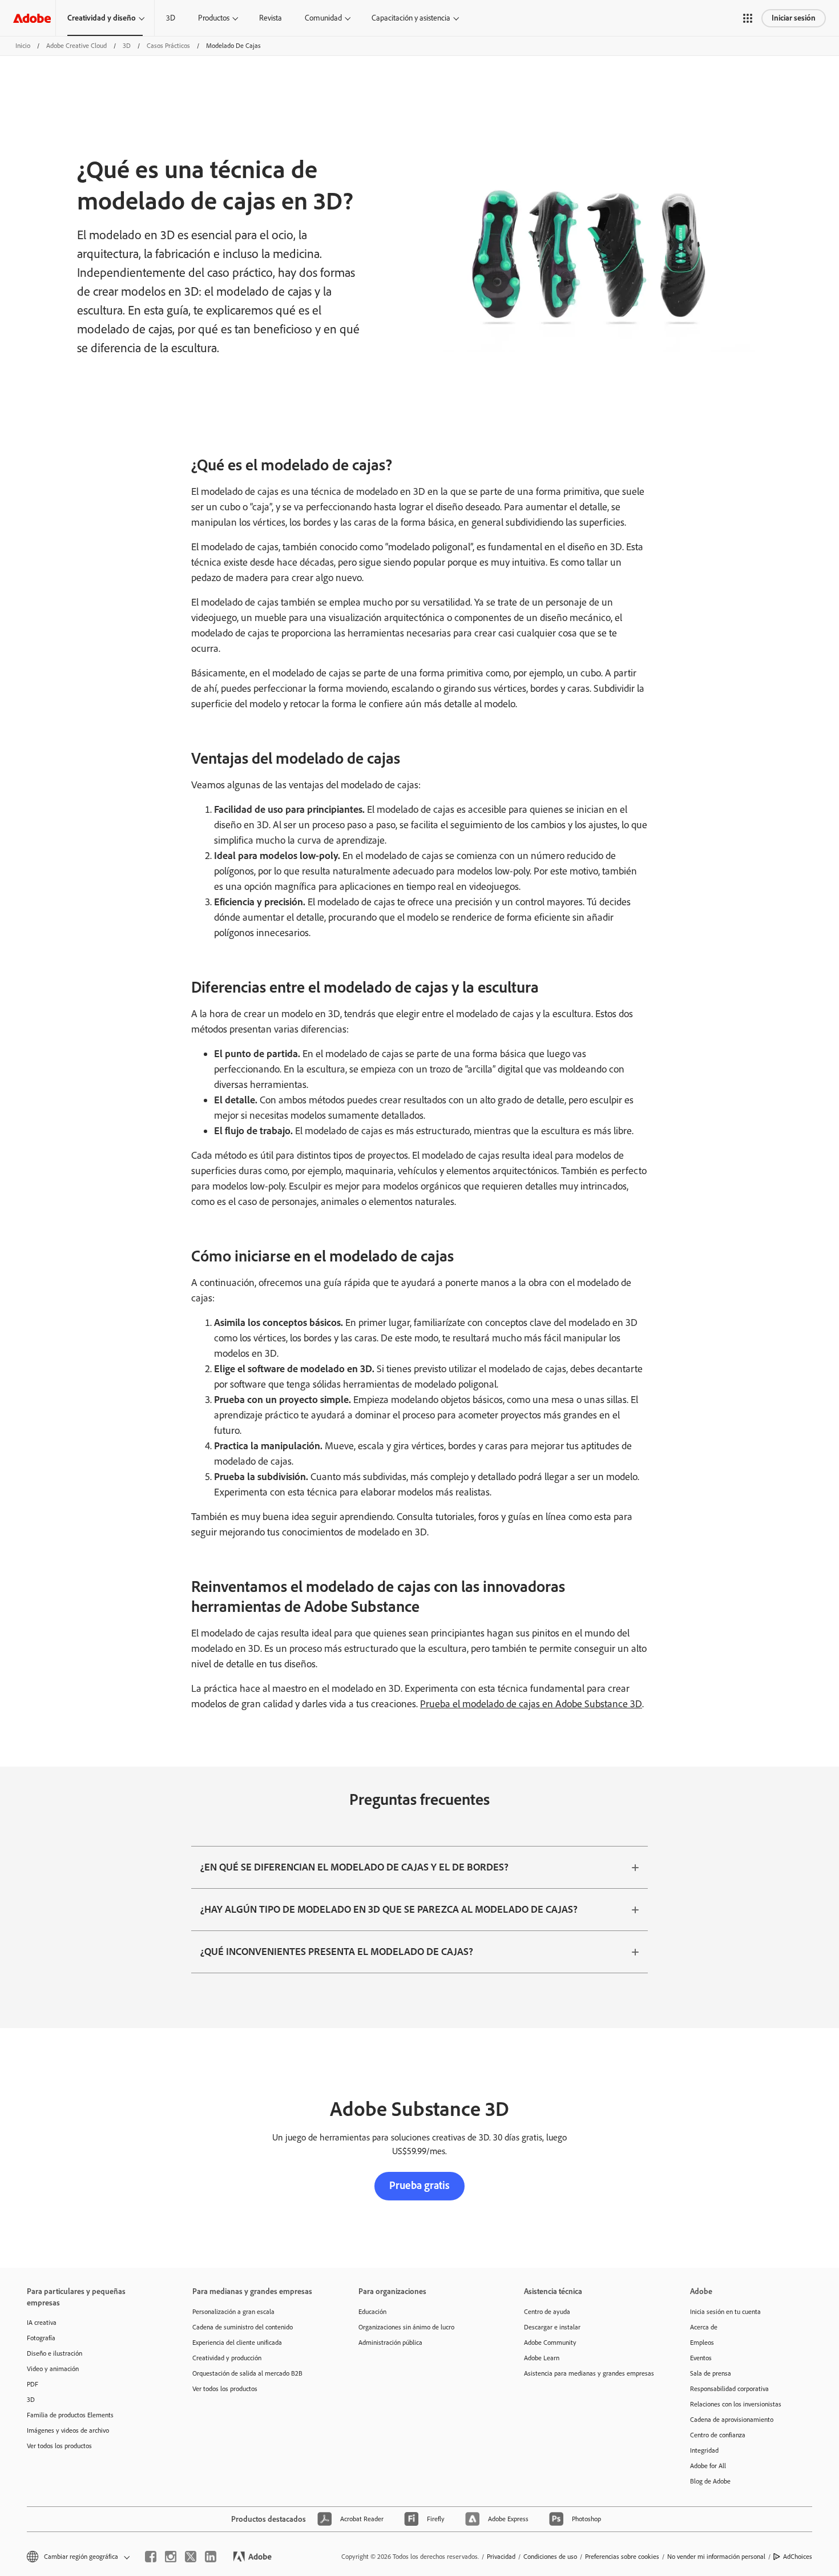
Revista (271, 18)
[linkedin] (211, 2557)
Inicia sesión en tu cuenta (725, 2312)
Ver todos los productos (59, 2446)
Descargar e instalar (552, 2327)
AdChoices (798, 2557)
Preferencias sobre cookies (622, 2557)
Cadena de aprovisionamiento (732, 2420)
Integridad (704, 2450)
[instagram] (171, 2557)
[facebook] (151, 2557)
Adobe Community (550, 2343)
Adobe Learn (542, 2358)
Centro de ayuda (547, 2312)
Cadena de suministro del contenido (243, 2327)
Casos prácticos (168, 46)
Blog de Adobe (710, 2481)
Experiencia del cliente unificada (237, 2343)
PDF (33, 2384)
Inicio (23, 46)
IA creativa (42, 2323)
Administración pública (390, 2343)
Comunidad (323, 18)
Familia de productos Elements (70, 2415)
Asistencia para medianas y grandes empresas (589, 2373)
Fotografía (41, 2338)
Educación (372, 2312)
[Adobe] (32, 18)
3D (171, 18)
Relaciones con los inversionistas (736, 2404)
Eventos (701, 2358)
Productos (214, 18)
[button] (748, 18)
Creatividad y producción (227, 2358)
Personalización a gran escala (233, 2312)
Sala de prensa (711, 2373)
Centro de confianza (718, 2435)
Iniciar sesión (794, 18)
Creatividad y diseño (102, 18)
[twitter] (191, 2557)
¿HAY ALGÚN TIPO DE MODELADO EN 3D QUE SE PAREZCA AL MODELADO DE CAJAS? (389, 1909)
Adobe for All (708, 2466)
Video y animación (53, 2369)
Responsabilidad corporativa (729, 2389)
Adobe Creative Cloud (76, 46)
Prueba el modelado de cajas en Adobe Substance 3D (531, 1704)
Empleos (702, 2343)
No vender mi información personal (716, 2557)
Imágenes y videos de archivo (68, 2430)
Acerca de (704, 2327)
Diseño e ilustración (55, 2353)
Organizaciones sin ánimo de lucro (406, 2327)
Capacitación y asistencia (411, 18)
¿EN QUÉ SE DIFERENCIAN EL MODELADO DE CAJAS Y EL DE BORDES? (354, 1867)
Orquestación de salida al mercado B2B (247, 2373)
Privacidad (501, 2557)
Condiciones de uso (550, 2557)
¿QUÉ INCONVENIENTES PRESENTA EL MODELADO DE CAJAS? (337, 1952)
